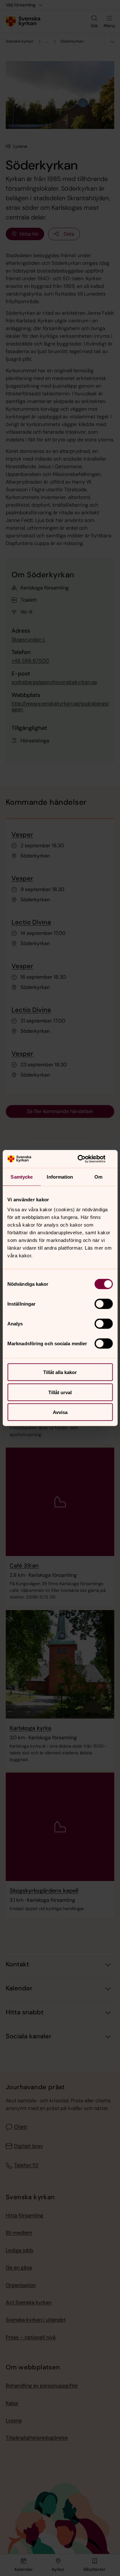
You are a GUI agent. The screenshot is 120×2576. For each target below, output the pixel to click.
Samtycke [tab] (22, 1177)
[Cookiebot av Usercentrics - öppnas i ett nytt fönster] (85, 1159)
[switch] (104, 1304)
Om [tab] (98, 1177)
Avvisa (60, 1412)
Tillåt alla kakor (60, 1372)
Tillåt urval (60, 1392)
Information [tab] (60, 1177)
